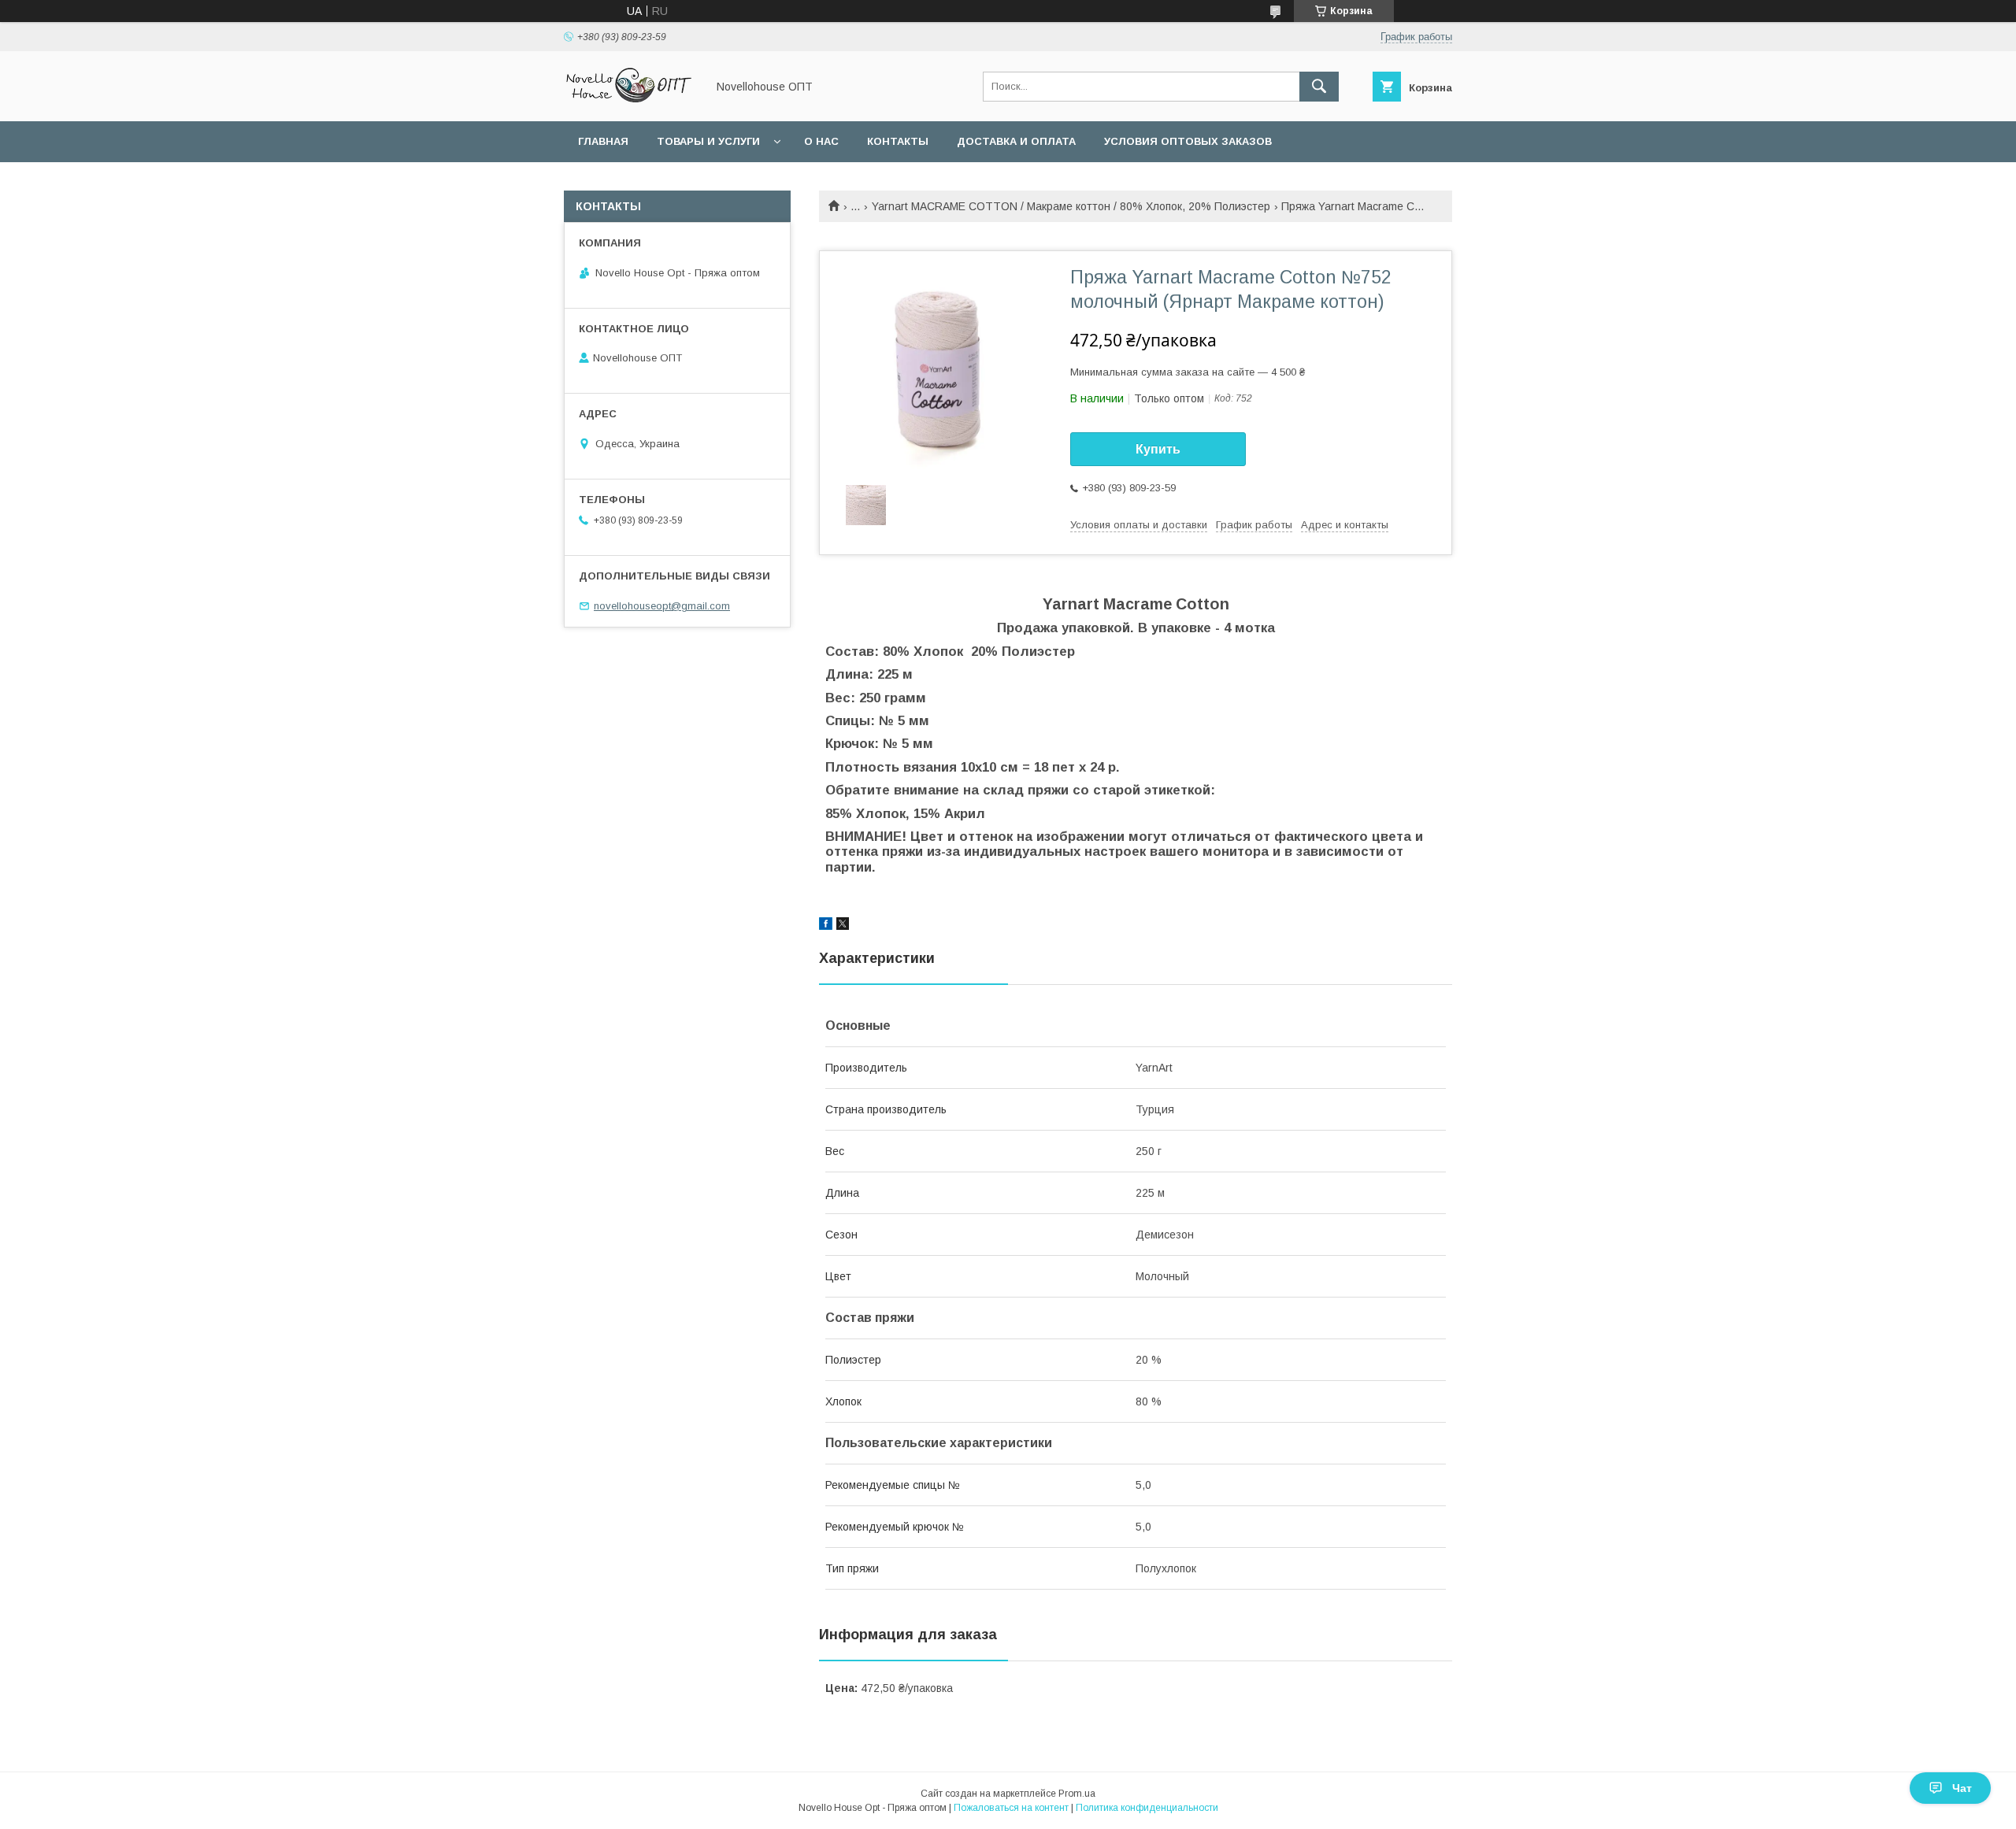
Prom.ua (1077, 1794)
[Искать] (1319, 87)
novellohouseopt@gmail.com (662, 606)
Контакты (898, 141)
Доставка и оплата (1016, 141)
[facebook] (826, 926)
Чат (1962, 1788)
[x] (843, 926)
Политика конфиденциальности (1147, 1808)
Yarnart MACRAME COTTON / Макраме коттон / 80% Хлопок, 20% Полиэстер (1071, 206)
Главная (603, 141)
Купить (1158, 449)
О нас (821, 141)
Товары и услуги (708, 141)
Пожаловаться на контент (1011, 1808)
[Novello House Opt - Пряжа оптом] (631, 101)
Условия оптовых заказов (1188, 141)
